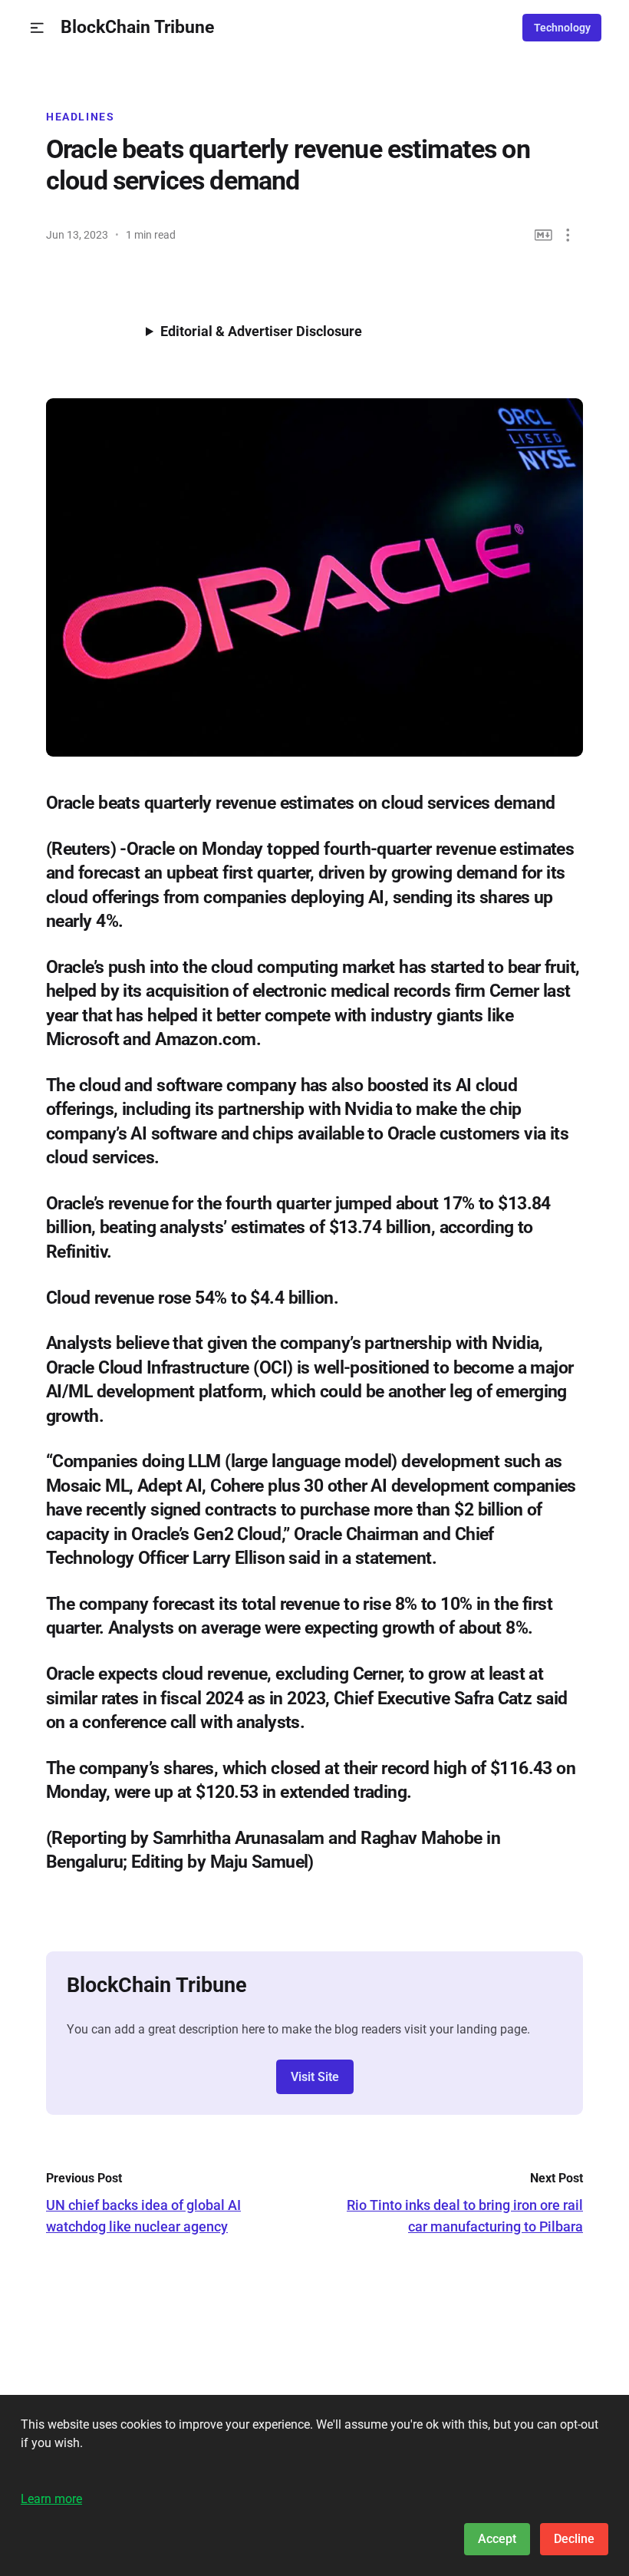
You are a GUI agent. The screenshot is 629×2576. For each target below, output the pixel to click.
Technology (562, 28)
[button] (37, 28)
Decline (574, 2539)
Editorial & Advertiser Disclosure (261, 331)
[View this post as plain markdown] (543, 235)
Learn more (51, 2499)
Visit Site (315, 2077)
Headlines (81, 117)
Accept (497, 2539)
